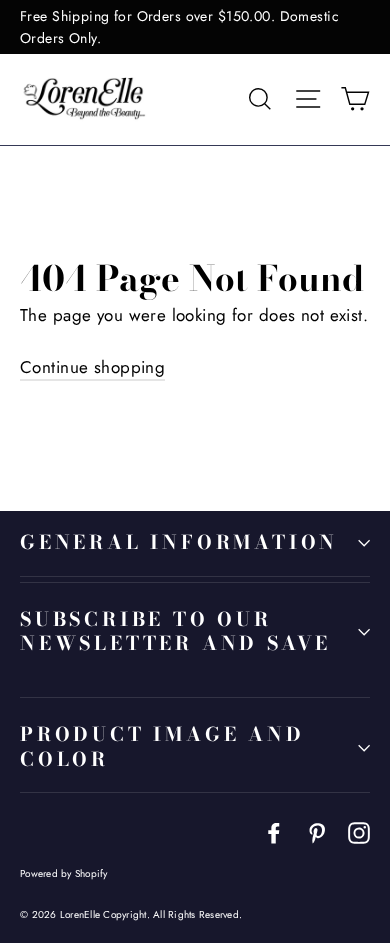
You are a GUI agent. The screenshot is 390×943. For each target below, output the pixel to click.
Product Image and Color (162, 747)
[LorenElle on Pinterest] (317, 831)
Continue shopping (92, 367)
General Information (179, 542)
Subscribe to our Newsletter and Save (175, 632)
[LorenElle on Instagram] (359, 831)
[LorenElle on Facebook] (274, 831)
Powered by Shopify (64, 873)
